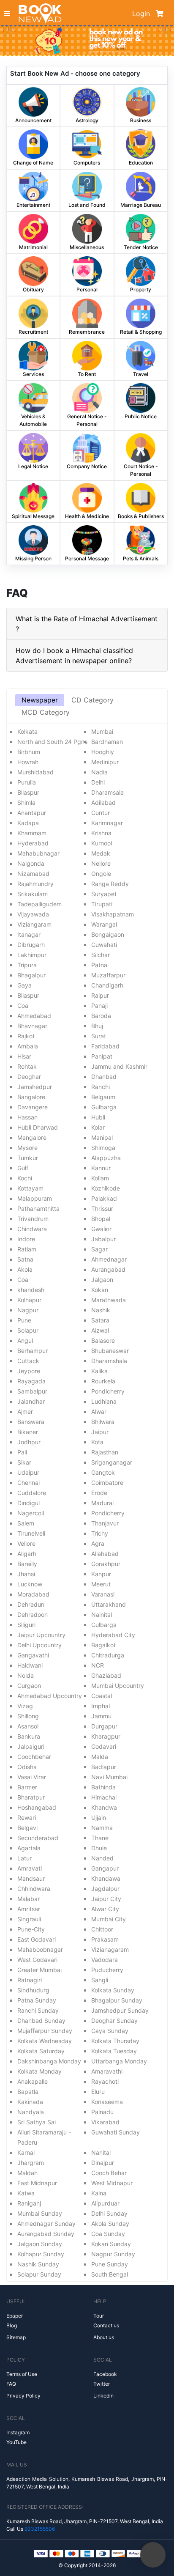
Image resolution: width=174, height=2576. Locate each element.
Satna (25, 1259)
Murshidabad (35, 772)
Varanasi (103, 1594)
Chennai (29, 1483)
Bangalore (31, 1097)
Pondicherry (108, 1391)
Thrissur (102, 1208)
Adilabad (103, 802)
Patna (99, 965)
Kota (97, 1442)
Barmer (27, 1787)
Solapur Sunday (39, 2274)
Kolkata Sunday (113, 1990)
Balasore (103, 1340)
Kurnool (102, 843)
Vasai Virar (32, 1777)
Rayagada (31, 1381)
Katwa (26, 2193)
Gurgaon (29, 1686)
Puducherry (107, 1970)
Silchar (101, 955)
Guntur (101, 813)
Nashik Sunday (38, 2264)
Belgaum (103, 1097)
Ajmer (25, 1411)
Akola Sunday (110, 2223)
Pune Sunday (110, 2264)
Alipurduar (105, 2203)
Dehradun (31, 1604)
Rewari (27, 1817)
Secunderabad (38, 1838)
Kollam (100, 1178)
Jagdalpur (105, 1889)
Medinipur (105, 762)
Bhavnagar (32, 1026)
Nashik (101, 1310)
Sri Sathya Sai (37, 2122)
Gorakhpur (106, 1564)
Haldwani (30, 1665)
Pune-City (31, 1929)
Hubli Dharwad (38, 1127)
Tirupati (102, 904)
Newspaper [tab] (40, 700)
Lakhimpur (32, 955)
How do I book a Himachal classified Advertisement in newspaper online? (74, 656)
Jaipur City (106, 1899)
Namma (102, 1828)
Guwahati (104, 945)
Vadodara (105, 1960)
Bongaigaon (108, 934)
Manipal (102, 1137)
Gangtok (103, 1472)
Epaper (15, 2316)
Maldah (27, 2173)
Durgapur (104, 1726)
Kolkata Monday (39, 2071)
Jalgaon (102, 1280)
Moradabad (33, 1594)
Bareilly (27, 1564)
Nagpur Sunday (113, 2254)
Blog (12, 2325)
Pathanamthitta (38, 1208)
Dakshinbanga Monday (49, 2061)
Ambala (28, 1046)
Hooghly (103, 752)
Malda (100, 1757)
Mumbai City (109, 1919)
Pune (24, 1320)
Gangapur (105, 1868)
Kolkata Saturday (41, 2051)
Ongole (101, 874)
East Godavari (37, 1939)
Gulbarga (104, 1107)
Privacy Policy (23, 2396)
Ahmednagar (109, 1259)
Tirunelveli (31, 1533)
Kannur (101, 1168)
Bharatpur (31, 1797)
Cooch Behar (109, 2173)
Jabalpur (103, 1239)
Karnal (26, 2152)
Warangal (104, 924)
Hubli (98, 1117)
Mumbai (102, 731)
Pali (22, 1452)
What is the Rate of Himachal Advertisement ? (87, 624)
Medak (101, 853)
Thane (100, 1838)
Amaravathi (107, 2071)
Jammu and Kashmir (119, 1066)
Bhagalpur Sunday (117, 2000)
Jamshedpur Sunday (120, 2010)
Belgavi (27, 1828)
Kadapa (28, 823)
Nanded (102, 1858)
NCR (98, 1665)
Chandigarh (107, 985)
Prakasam (105, 1939)
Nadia (99, 772)
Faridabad (105, 1046)
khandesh (31, 1290)
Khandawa (106, 1878)
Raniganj (29, 2203)
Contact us (106, 2325)
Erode (99, 1493)
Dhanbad (104, 1077)
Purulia (27, 782)
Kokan (100, 1290)
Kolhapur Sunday (41, 2254)
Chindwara (32, 1229)
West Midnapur (112, 2183)
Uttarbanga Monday (119, 2061)
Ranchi (101, 1087)
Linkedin (103, 2396)
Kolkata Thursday (115, 2041)
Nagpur (28, 1310)
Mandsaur (31, 1878)
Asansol (28, 1726)
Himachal (104, 1797)
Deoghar (29, 1077)
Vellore (26, 1543)
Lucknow (30, 1584)
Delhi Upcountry (39, 1645)
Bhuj (97, 1026)
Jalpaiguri (31, 1746)
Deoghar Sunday (114, 2020)
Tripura (27, 965)
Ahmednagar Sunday (46, 2223)
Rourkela (103, 1381)
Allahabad (105, 1554)
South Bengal (110, 2274)
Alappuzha (106, 1158)
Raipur (100, 995)
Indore (26, 1239)
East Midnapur (37, 2183)
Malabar (29, 1899)
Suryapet (104, 894)
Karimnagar (107, 823)
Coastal (102, 1696)
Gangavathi (33, 1655)
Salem (26, 1523)
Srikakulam (33, 894)
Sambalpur (32, 1391)
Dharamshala (109, 1361)
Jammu (101, 1716)
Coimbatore (107, 1483)
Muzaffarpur (108, 975)
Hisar (24, 1056)
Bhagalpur (31, 975)
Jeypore (29, 1371)
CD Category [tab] (92, 700)
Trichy (100, 1533)
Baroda (101, 1016)
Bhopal (101, 1219)
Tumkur (28, 1158)
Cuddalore (32, 1493)
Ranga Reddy (110, 884)
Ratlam (27, 1249)
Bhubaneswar (110, 1351)
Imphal (101, 1706)
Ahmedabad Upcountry (50, 1696)
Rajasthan (105, 1452)
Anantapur (32, 813)
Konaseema (107, 2102)
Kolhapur (29, 1300)
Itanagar (29, 934)
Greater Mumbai (39, 1970)
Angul (25, 1340)
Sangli (100, 1980)
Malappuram (35, 1198)
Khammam (32, 833)
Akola (25, 1269)
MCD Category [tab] (46, 712)
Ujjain (99, 1817)
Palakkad (104, 1198)
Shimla (26, 802)
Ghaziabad (106, 1675)
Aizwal (100, 1330)
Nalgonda (31, 863)
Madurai (102, 1503)
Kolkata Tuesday (114, 2051)
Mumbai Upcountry (118, 1686)
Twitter (102, 2384)
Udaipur (28, 1472)
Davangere (33, 1107)
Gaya (24, 985)
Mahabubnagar (38, 853)
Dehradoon (33, 1614)
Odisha (27, 1767)
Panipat (102, 1056)
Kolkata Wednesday (45, 2041)
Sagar (99, 1249)
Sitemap (16, 2337)
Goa (23, 1005)
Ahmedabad (34, 1016)
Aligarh (27, 1554)
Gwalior (101, 1229)
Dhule (99, 1848)
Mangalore (32, 1137)
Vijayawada (33, 914)
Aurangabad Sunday (46, 2234)
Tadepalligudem (39, 904)
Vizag (25, 1706)
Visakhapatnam (113, 914)
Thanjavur (105, 1523)
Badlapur (104, 1767)
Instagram (18, 2432)
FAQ (11, 2384)
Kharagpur (106, 1736)
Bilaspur (28, 792)
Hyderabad (33, 843)
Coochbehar (34, 1757)
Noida (26, 1675)
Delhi (98, 782)
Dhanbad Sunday (41, 2020)
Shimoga (103, 1148)
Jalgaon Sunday (40, 2244)
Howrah (28, 762)
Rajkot (26, 1036)
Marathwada (109, 1300)
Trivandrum (33, 1219)
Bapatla (28, 2092)
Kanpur (101, 1574)
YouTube (16, 2442)
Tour (99, 2316)
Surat (99, 1036)
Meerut (101, 1584)
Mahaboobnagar (40, 1949)
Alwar (99, 1411)
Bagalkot (103, 1645)
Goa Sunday (108, 2234)
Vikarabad (105, 2122)
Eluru (98, 2092)
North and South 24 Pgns (52, 742)
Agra (98, 1543)
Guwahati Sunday (116, 2132)
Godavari (104, 1746)
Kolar (98, 1127)
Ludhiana (104, 1401)
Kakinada (30, 2102)
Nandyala (31, 2112)
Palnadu (102, 2112)
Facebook (105, 2374)
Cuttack (28, 1361)
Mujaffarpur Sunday (45, 2031)
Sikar (24, 1462)
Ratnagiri (30, 1980)
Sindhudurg (33, 1990)
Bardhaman (107, 742)
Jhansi (26, 1574)
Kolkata (27, 731)
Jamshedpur (35, 1087)
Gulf (23, 1168)
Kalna (99, 2193)
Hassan (27, 1117)
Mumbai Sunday (40, 2213)
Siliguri (26, 1625)
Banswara (31, 1422)
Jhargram (31, 2163)
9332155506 (40, 2529)
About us (104, 2337)
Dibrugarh (31, 945)
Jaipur (100, 1432)
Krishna (101, 833)
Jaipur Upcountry (41, 1635)
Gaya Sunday (110, 2031)
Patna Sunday (37, 2000)
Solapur (28, 1330)
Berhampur (33, 1351)
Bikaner (28, 1432)
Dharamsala (107, 792)
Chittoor (102, 1929)
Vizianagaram (110, 1949)
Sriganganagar (112, 1462)
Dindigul (29, 1503)
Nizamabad (33, 874)
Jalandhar (31, 1401)
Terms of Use (22, 2374)
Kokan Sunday (111, 2244)
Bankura (29, 1736)
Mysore (27, 1148)
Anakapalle (33, 2081)
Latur (24, 1858)
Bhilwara (103, 1422)
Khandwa (104, 1807)
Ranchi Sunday (38, 2010)
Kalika (99, 1371)
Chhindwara (34, 1889)
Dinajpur (103, 2163)
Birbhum (29, 752)
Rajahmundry (35, 884)
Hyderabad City (113, 1635)
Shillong (28, 1716)
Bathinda (103, 1787)
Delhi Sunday (109, 2213)
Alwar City (105, 1909)
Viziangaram (34, 924)
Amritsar (29, 1909)
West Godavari (37, 1960)
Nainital (102, 1614)
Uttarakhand (109, 1604)
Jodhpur (29, 1442)
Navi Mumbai (109, 1777)
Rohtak (27, 1066)
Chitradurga (108, 1655)
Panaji (99, 1005)
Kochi (25, 1178)
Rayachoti (105, 2081)
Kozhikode (106, 1188)
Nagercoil (31, 1513)
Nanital (101, 2152)
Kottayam (30, 1188)
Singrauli (29, 1919)
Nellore (101, 863)
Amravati (30, 1868)
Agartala (29, 1848)
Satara (100, 1320)
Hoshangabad (37, 1807)
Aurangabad (108, 1269)
